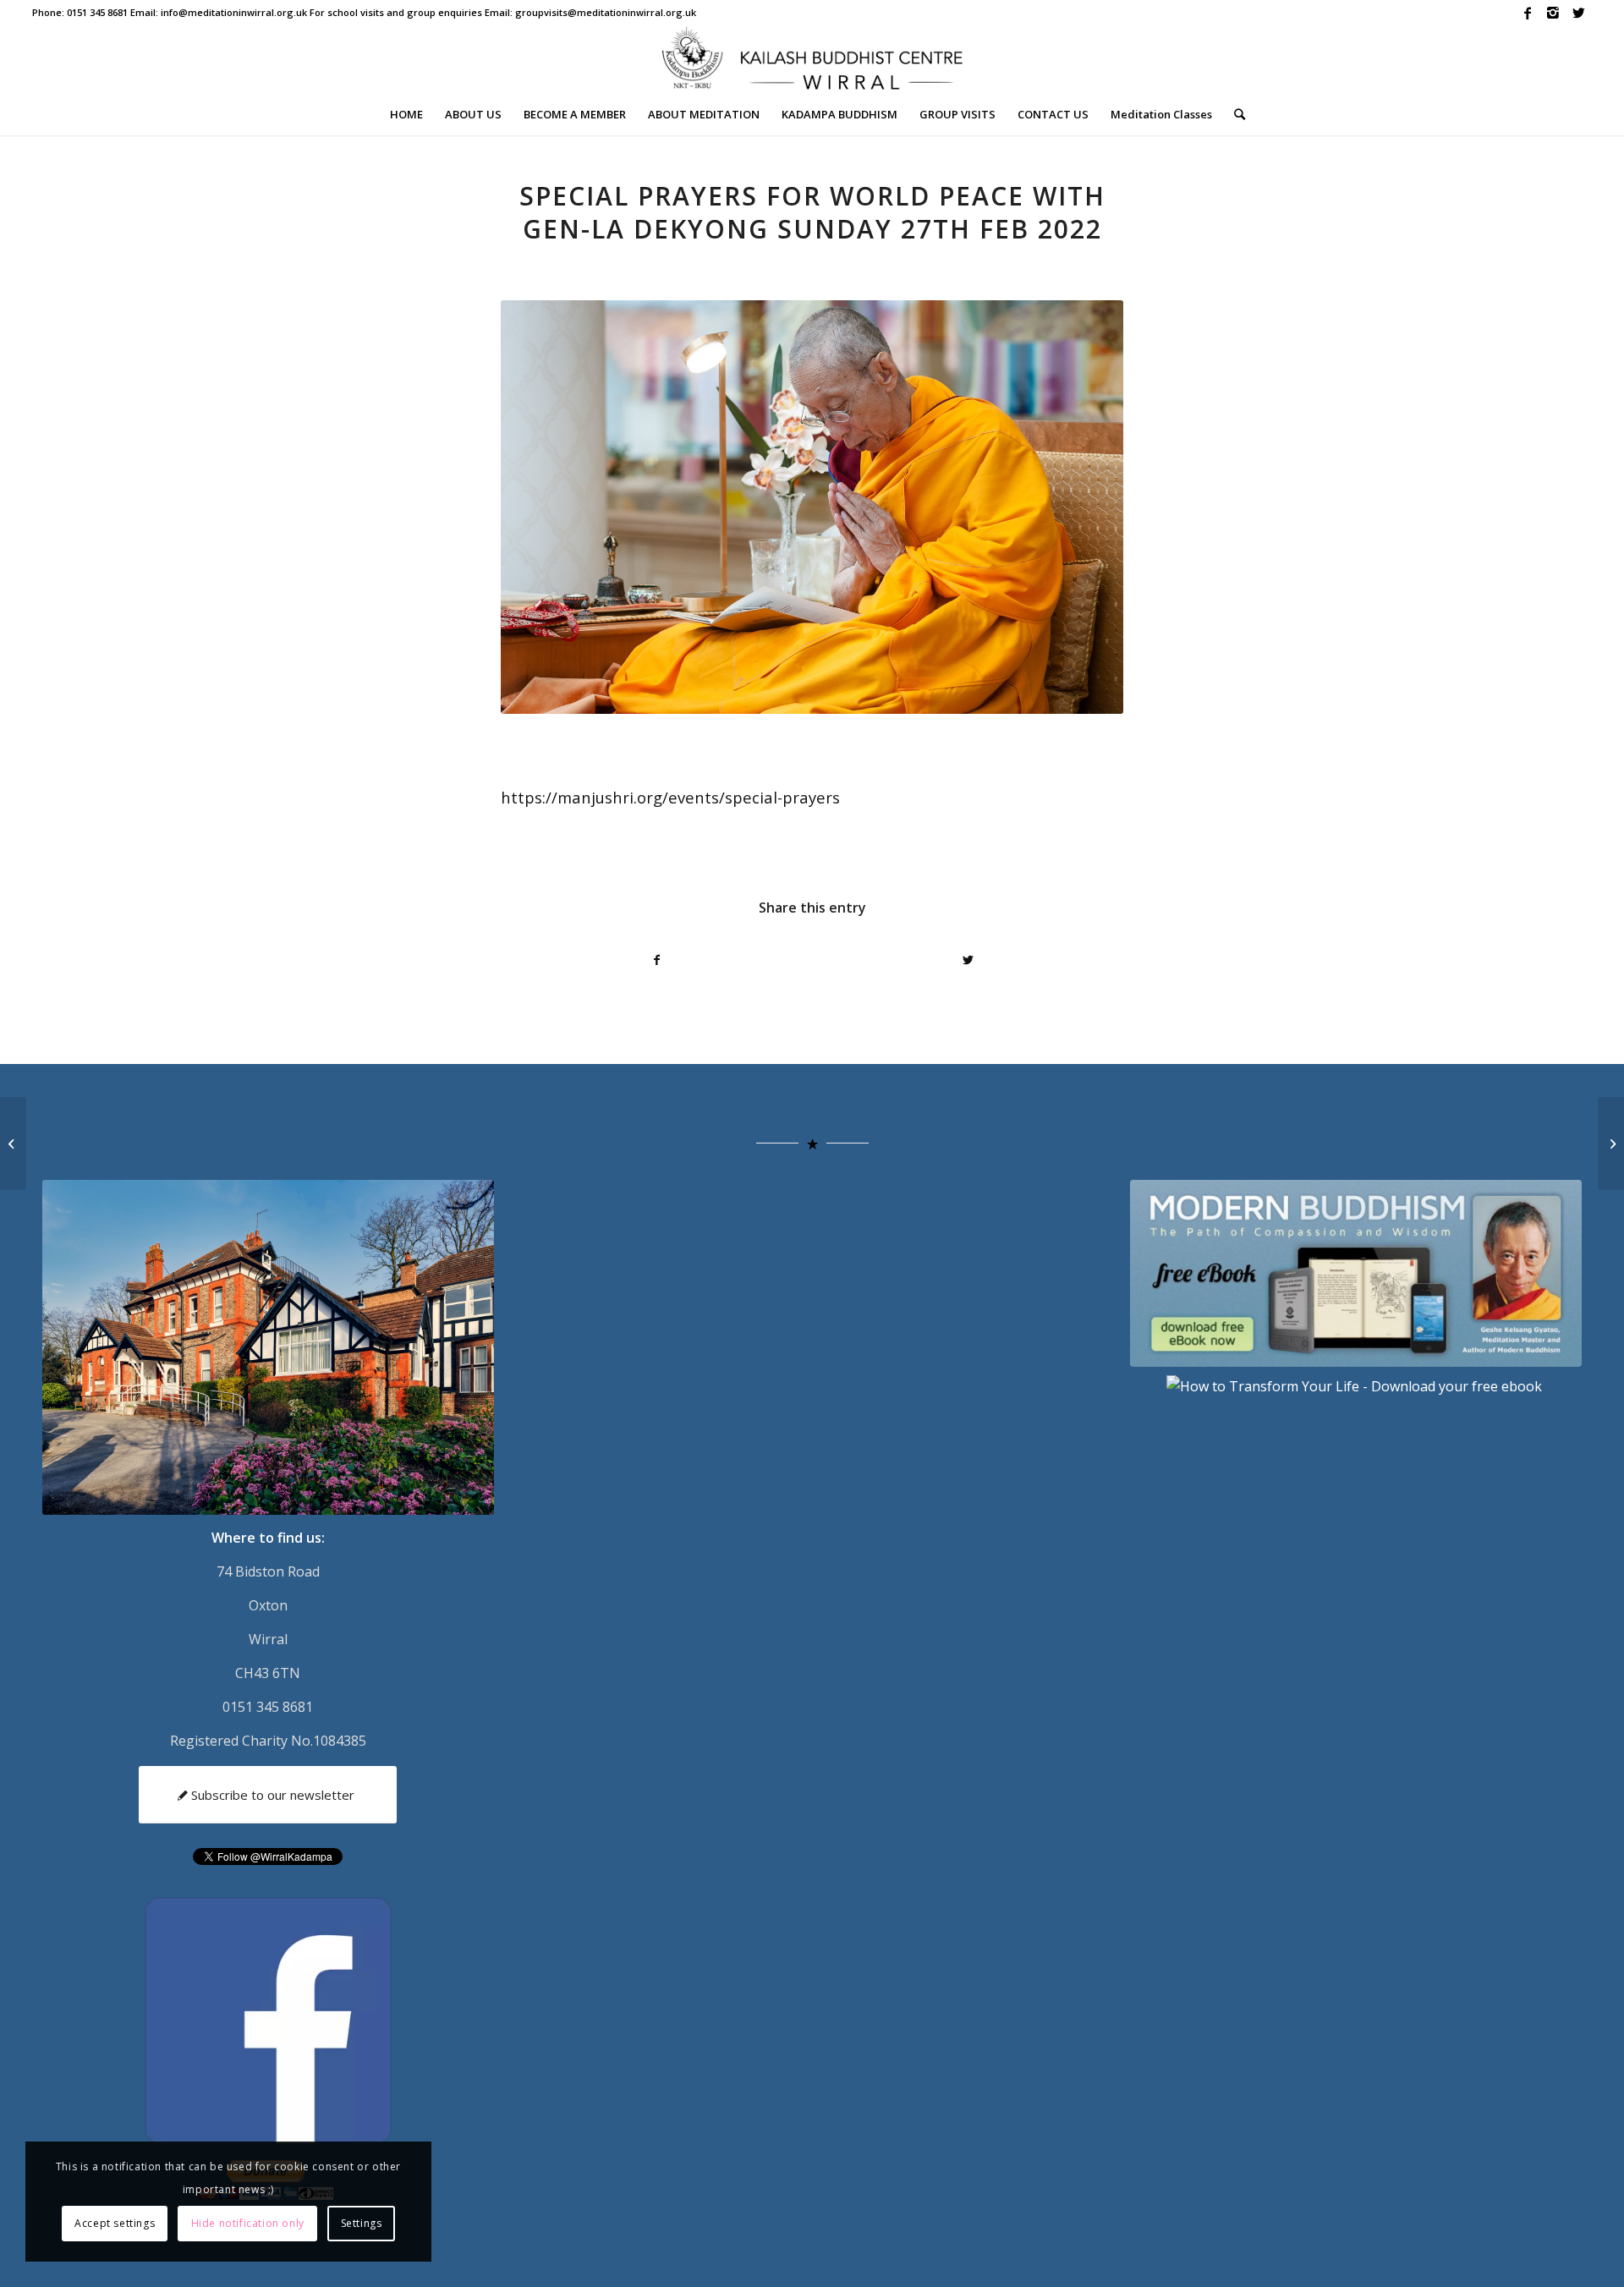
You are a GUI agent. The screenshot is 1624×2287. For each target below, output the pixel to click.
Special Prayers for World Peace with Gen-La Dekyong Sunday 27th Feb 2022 (812, 212)
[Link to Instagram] (1553, 13)
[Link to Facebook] (1528, 13)
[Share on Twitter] (968, 960)
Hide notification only (248, 2223)
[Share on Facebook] (657, 960)
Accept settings (115, 2223)
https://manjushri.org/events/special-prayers (670, 797)
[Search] (1234, 114)
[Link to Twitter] (1579, 13)
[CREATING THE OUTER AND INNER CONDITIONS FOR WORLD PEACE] (13, 1143)
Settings (362, 2223)
